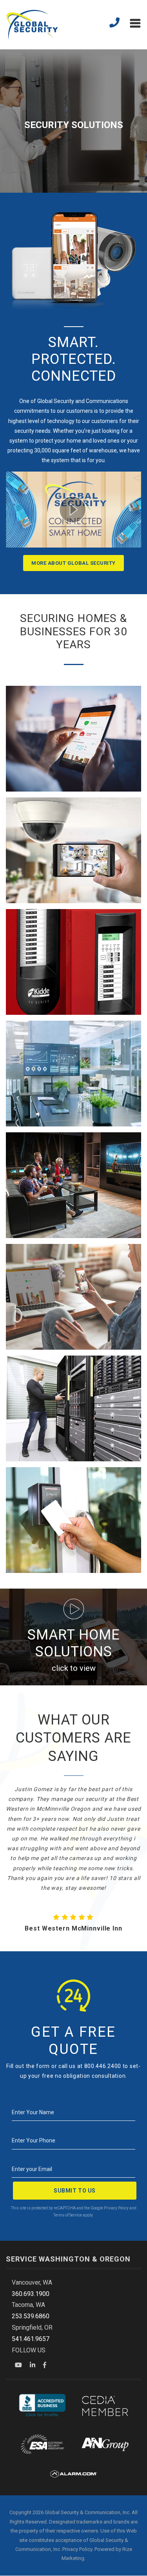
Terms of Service (68, 2215)
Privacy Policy (116, 2208)
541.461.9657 (31, 2339)
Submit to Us (75, 2191)
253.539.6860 (31, 2316)
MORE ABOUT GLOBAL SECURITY (73, 563)
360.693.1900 (31, 2294)
